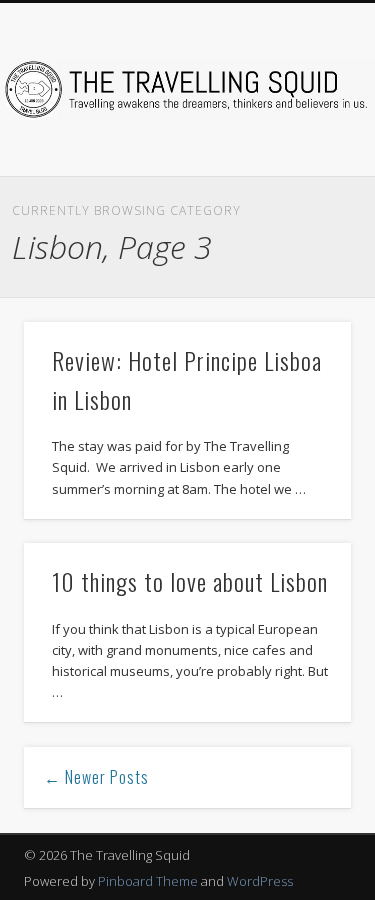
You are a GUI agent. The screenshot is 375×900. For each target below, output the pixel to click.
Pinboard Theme (148, 881)
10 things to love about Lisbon (190, 581)
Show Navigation (303, 179)
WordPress (260, 881)
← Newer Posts (96, 777)
